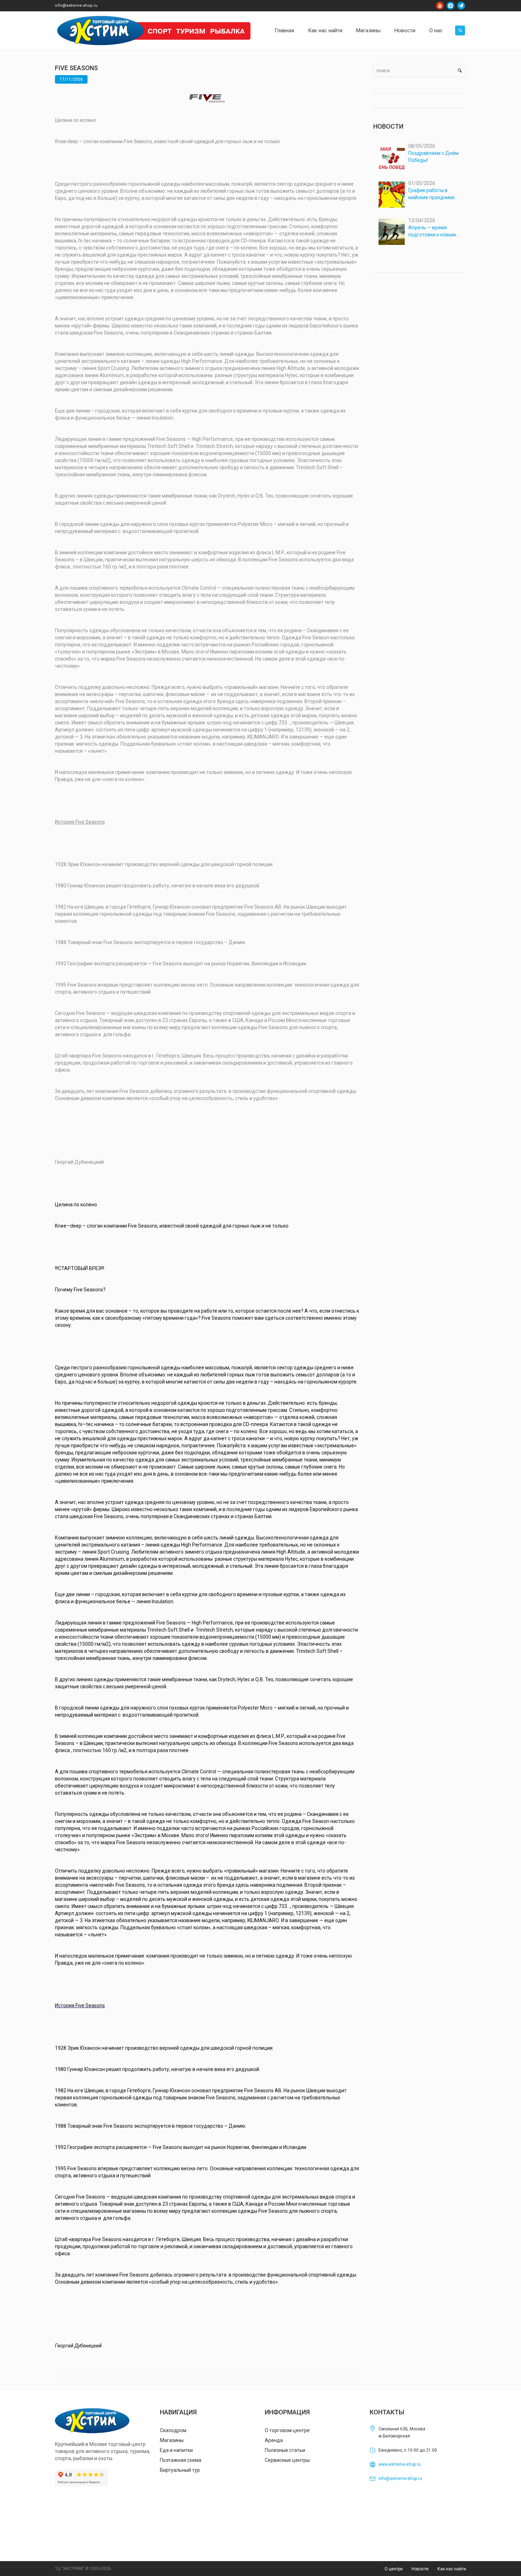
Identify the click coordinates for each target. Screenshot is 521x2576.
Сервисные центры (287, 2460)
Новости (420, 2569)
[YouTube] (440, 6)
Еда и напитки (176, 2450)
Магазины (172, 2440)
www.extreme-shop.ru (400, 2464)
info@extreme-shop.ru (76, 5)
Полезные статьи (285, 2450)
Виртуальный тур (180, 2470)
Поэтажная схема (181, 2460)
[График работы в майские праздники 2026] (392, 195)
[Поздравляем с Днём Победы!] (392, 157)
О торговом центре (287, 2430)
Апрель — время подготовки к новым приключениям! (432, 231)
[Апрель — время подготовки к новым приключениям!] (392, 232)
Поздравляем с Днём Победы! (433, 157)
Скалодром (173, 2430)
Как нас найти (452, 2569)
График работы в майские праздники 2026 (431, 194)
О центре (394, 2569)
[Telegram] (461, 6)
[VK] (450, 6)
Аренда (274, 2440)
